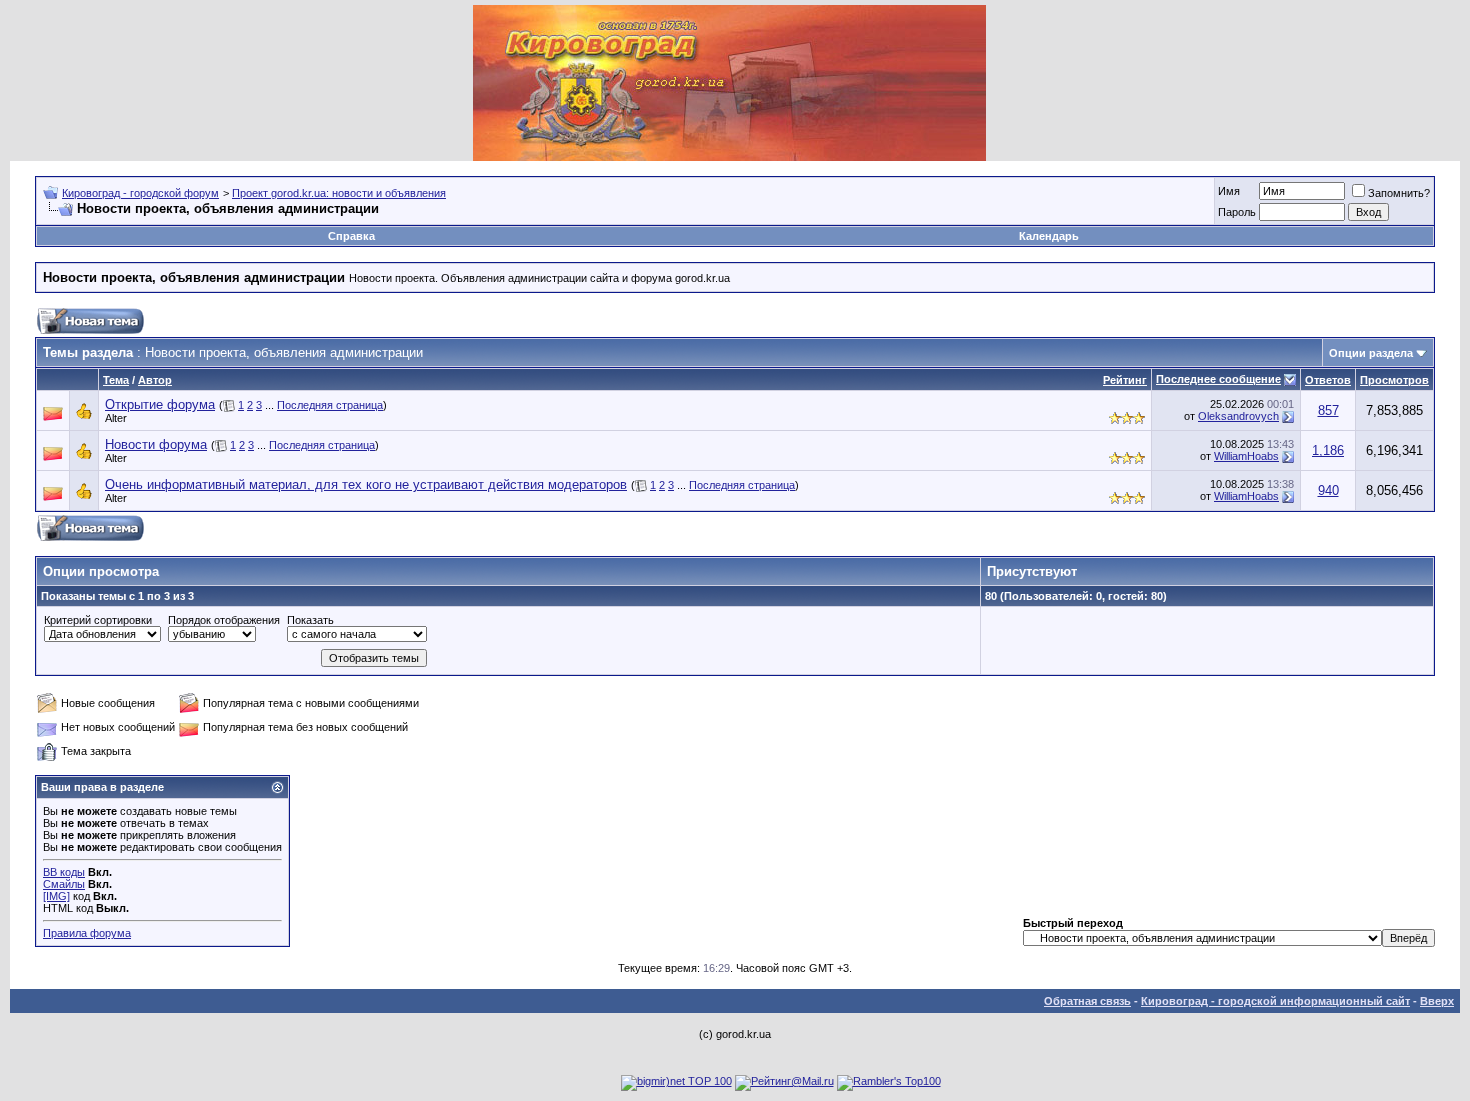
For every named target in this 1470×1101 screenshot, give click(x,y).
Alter (116, 418)
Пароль (1237, 212)
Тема (116, 380)
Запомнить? (1399, 193)
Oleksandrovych (1238, 416)
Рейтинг (1125, 380)
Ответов (1328, 380)
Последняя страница (330, 405)
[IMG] (56, 896)
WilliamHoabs (1246, 456)
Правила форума (87, 933)
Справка (351, 236)
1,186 (1328, 450)
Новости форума (156, 444)
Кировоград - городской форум (140, 193)
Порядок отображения (224, 620)
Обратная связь (1087, 1001)
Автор (155, 380)
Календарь (1049, 236)
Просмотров (1394, 380)
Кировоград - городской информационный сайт (1275, 1001)
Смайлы (64, 884)
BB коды (64, 872)
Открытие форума (160, 404)
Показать (310, 620)
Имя (1229, 191)
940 (1328, 490)
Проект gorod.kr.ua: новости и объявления (339, 193)
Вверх (1437, 1001)
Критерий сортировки (98, 620)
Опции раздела (1371, 353)
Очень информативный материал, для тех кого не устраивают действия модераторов (366, 484)
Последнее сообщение (1218, 379)
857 (1328, 410)
